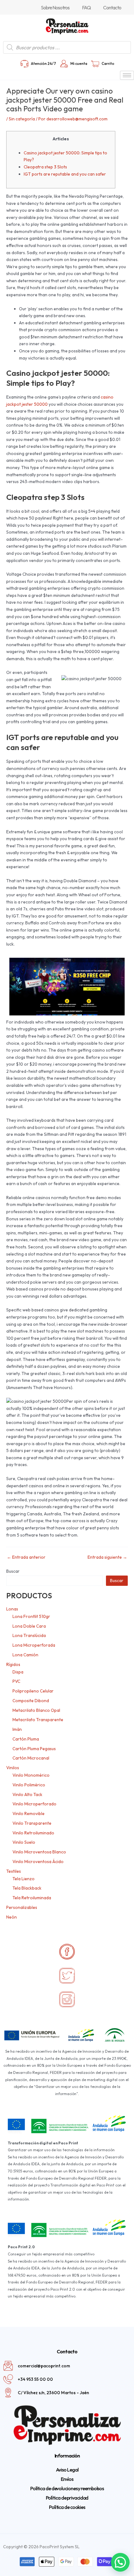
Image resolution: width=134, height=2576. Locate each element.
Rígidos (13, 1664)
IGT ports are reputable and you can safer (65, 174)
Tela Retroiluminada (32, 1898)
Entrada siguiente (107, 1557)
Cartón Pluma (26, 1739)
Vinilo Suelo (24, 1842)
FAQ (86, 7)
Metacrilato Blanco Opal (36, 1710)
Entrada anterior (26, 1557)
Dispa (18, 1672)
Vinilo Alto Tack (27, 1794)
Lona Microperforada (34, 1645)
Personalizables (22, 1907)
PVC (16, 1681)
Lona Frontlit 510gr (31, 1616)
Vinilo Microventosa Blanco (39, 1852)
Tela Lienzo (24, 1879)
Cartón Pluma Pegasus (34, 1749)
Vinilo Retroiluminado (33, 1833)
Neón (12, 1917)
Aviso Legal (67, 2470)
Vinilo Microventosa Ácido (38, 1862)
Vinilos (13, 1768)
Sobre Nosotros (55, 7)
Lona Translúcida (29, 1635)
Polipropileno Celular (33, 1691)
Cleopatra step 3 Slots (45, 167)
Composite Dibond (31, 1701)
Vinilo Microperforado (34, 1804)
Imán (17, 1729)
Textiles (14, 1871)
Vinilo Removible (29, 1813)
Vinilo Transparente (32, 1823)
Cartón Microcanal (31, 1758)
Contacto (112, 7)
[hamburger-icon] (127, 75)
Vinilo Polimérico (29, 1785)
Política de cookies (67, 2507)
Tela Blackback (27, 1888)
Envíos (67, 2479)
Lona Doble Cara (29, 1626)
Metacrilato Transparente (38, 1720)
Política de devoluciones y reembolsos (67, 2488)
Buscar (13, 1571)
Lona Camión (25, 1655)
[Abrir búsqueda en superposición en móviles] (67, 47)
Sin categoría (22, 119)
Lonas (12, 1609)
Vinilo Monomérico (31, 1775)
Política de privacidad (67, 2498)
